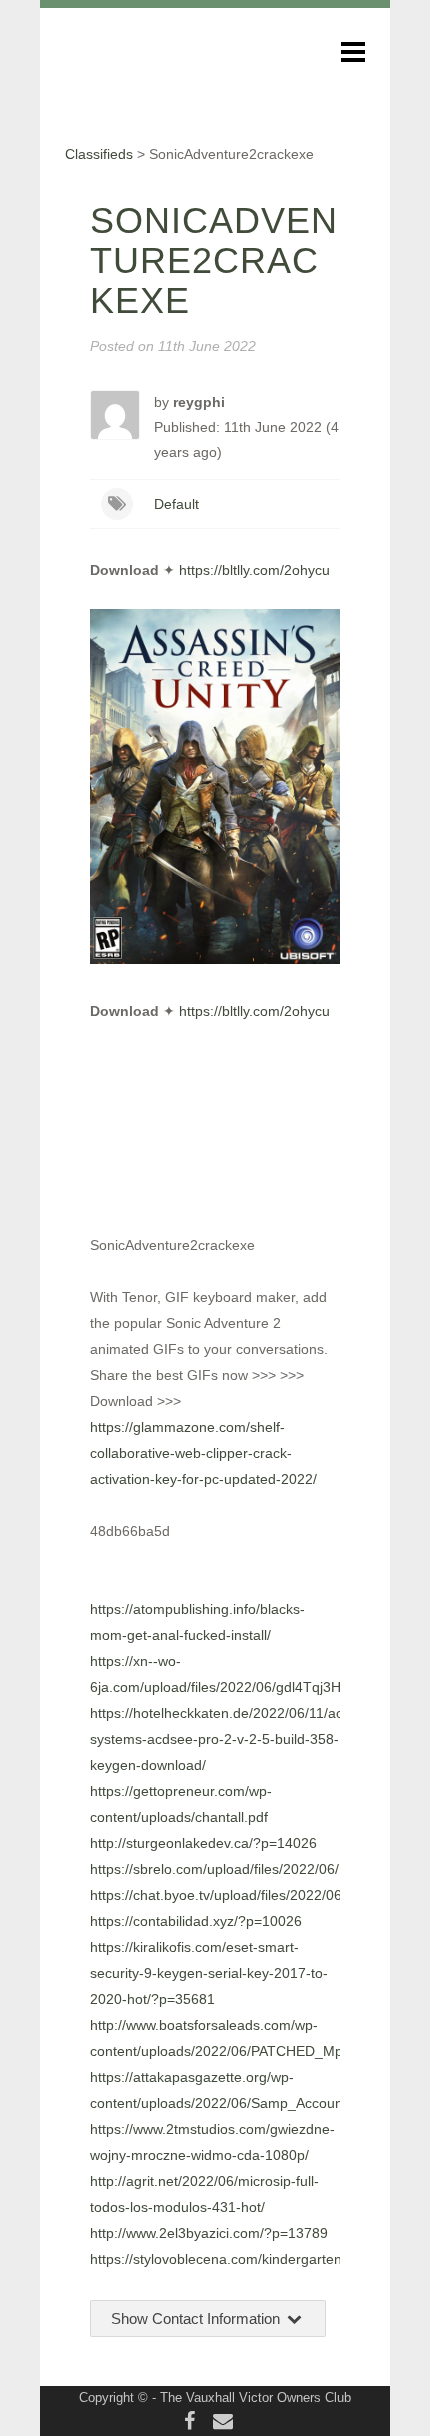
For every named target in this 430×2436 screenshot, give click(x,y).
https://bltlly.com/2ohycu (254, 570)
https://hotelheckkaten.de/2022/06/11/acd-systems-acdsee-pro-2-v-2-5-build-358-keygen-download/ (223, 1739)
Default (176, 504)
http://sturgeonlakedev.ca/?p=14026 (203, 1843)
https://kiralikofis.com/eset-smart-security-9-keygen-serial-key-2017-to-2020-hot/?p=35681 (209, 1973)
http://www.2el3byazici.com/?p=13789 (209, 2233)
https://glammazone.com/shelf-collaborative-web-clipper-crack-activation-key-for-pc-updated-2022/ (203, 1453)
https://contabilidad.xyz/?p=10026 (196, 1921)
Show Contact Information (197, 2318)
